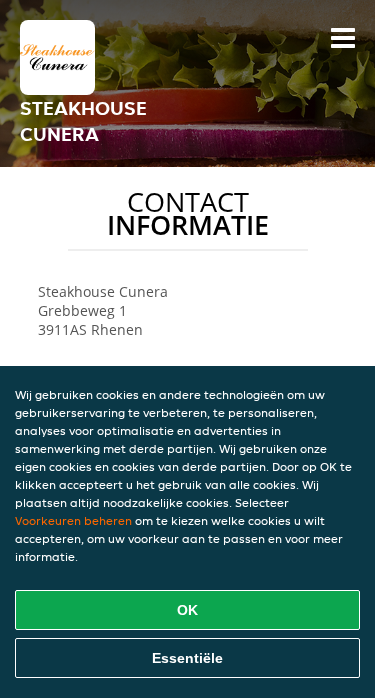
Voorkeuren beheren (73, 520)
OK (187, 610)
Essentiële (187, 658)
